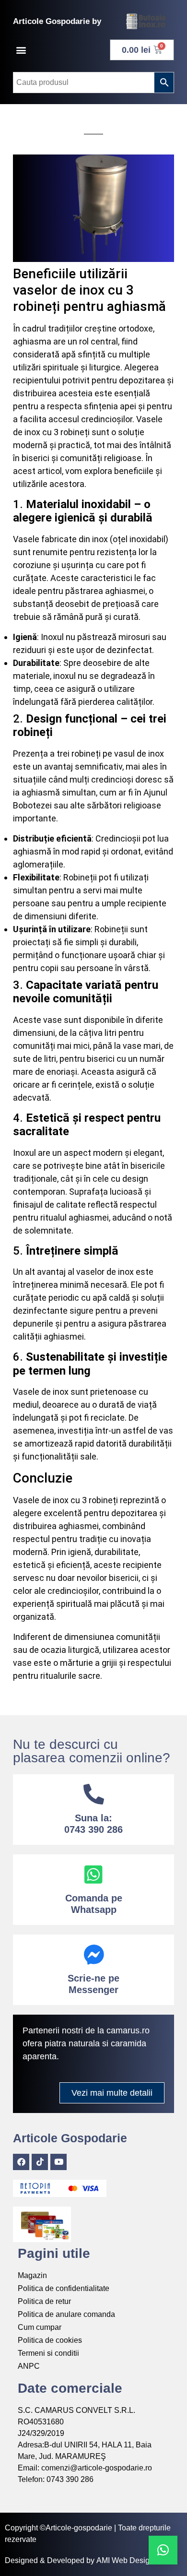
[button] (21, 50)
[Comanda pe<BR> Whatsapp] (94, 1874)
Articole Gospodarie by (57, 21)
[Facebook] (21, 2162)
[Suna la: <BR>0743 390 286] (94, 1794)
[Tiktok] (40, 2162)
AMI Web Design (125, 2560)
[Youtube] (58, 2162)
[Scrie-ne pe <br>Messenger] (94, 1954)
